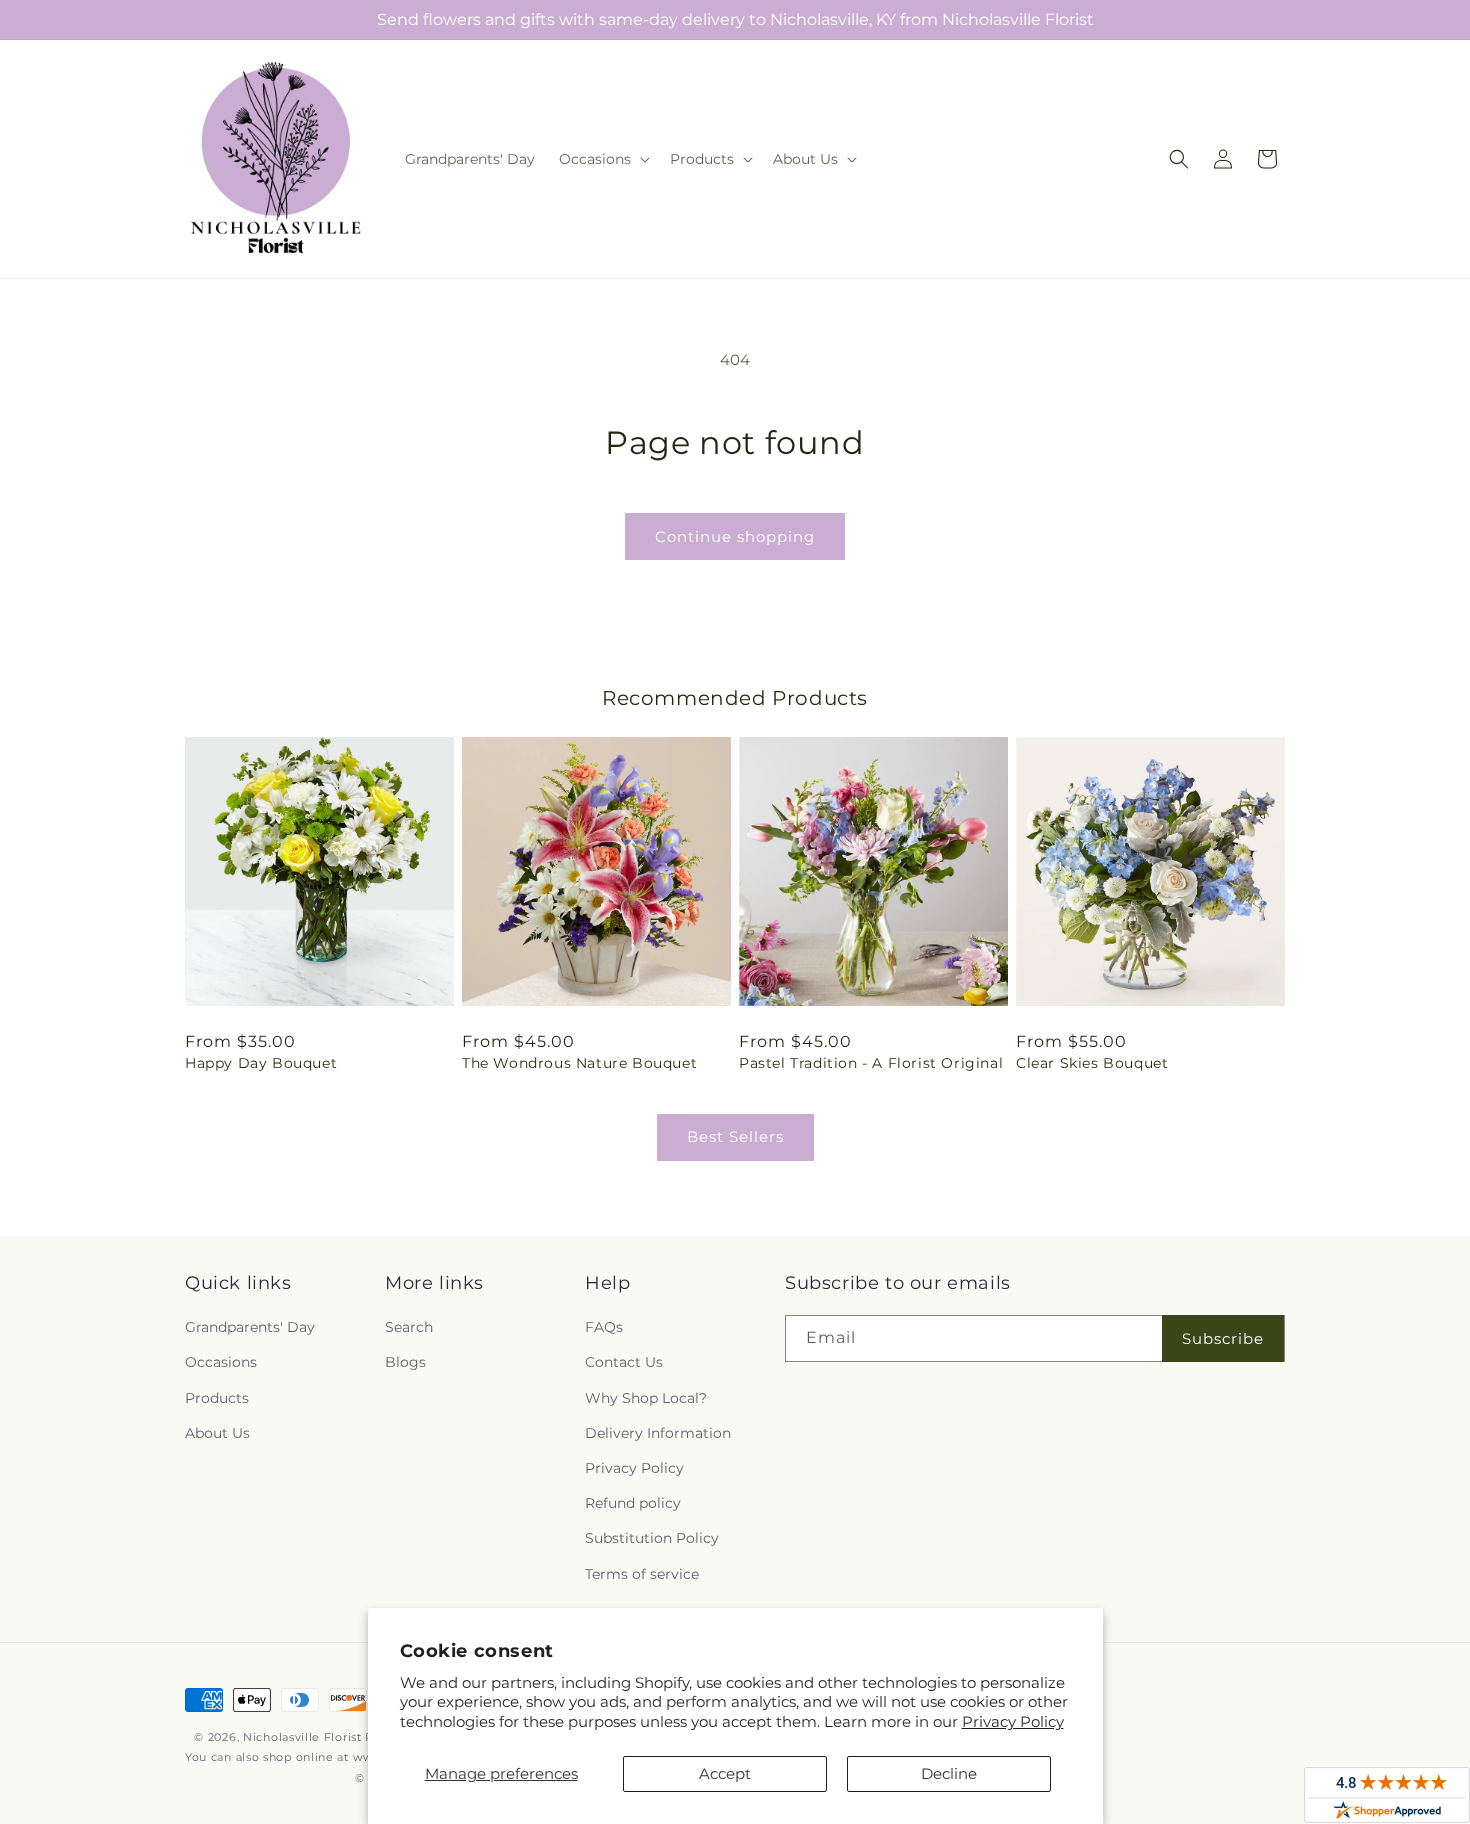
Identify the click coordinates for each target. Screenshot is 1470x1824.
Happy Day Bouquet (261, 1063)
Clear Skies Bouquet (1092, 1063)
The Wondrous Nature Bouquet (579, 1063)
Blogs (405, 1362)
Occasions (221, 1362)
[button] (602, 159)
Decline (949, 1773)
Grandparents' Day (250, 1327)
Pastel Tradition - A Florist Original (871, 1063)
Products (217, 1398)
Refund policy (633, 1503)
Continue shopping (735, 536)
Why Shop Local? (646, 1398)
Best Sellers (735, 1136)
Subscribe (1223, 1338)
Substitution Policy (652, 1538)
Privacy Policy (1013, 1721)
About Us (217, 1433)
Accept (725, 1773)
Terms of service (642, 1574)
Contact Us (624, 1362)
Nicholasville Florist (302, 1737)
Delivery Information (658, 1433)
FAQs (604, 1327)
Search (409, 1327)
